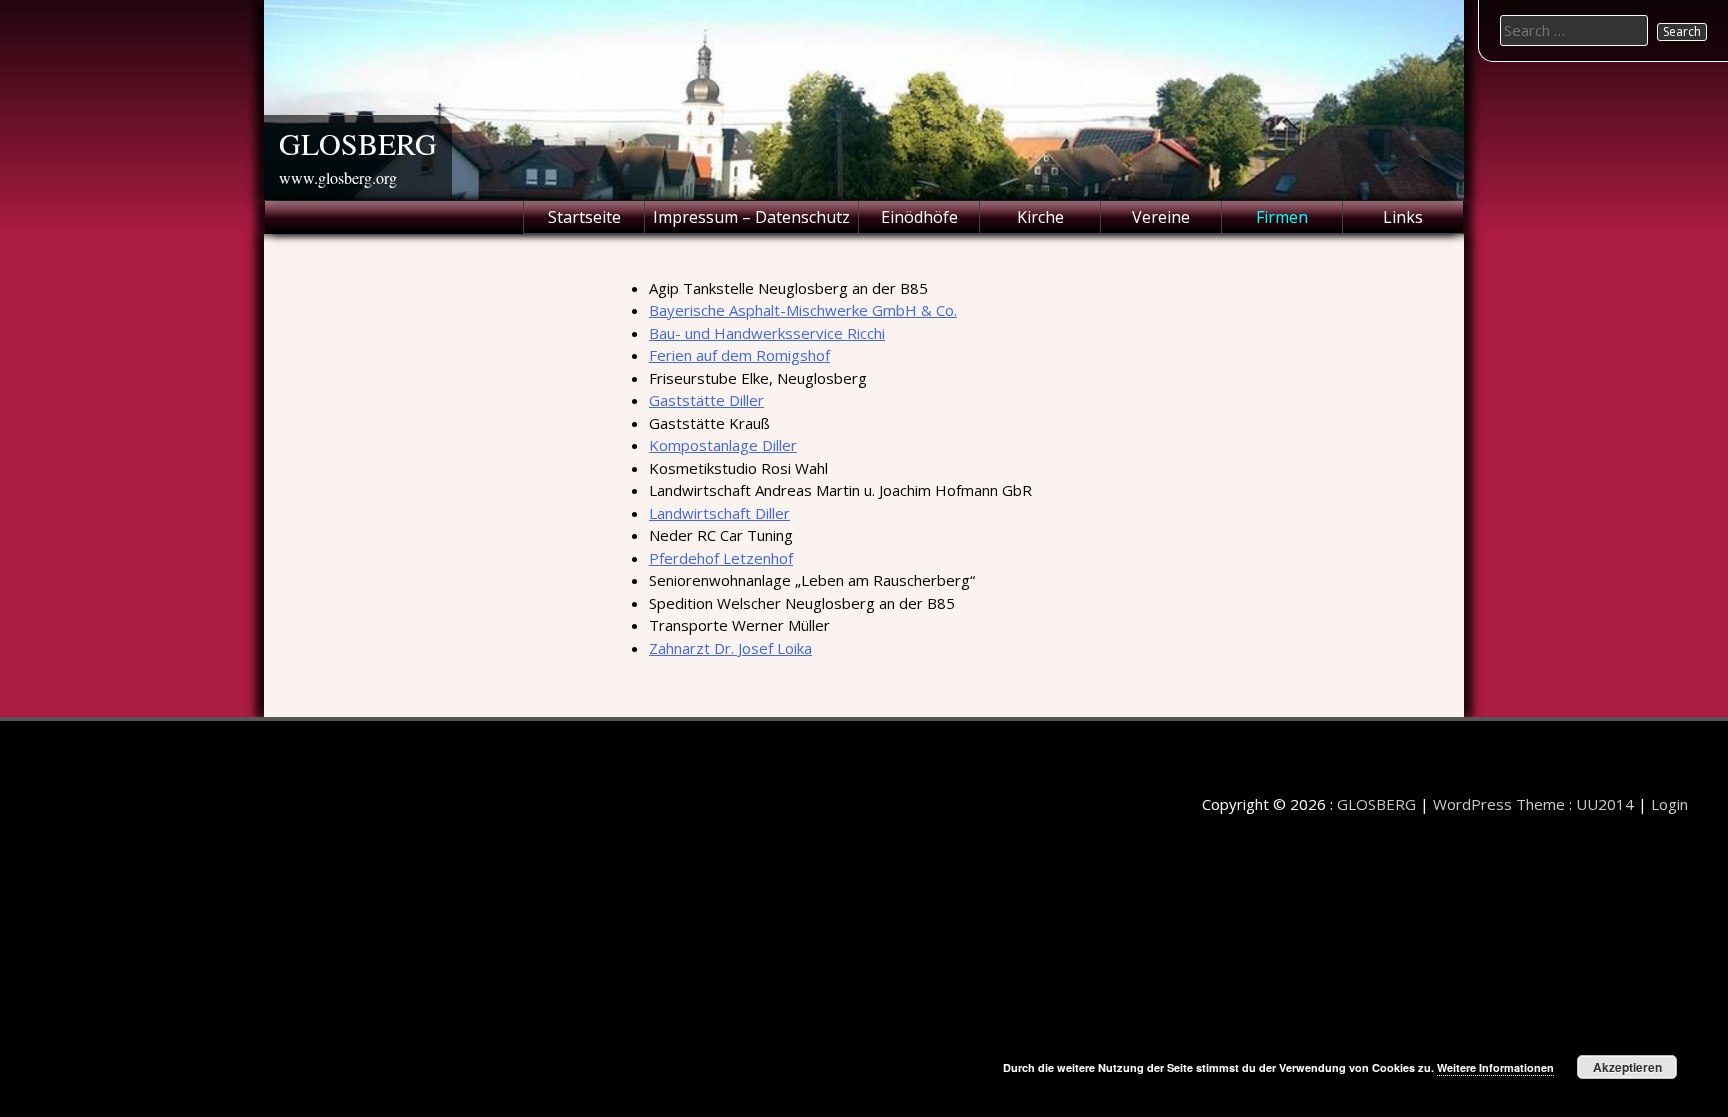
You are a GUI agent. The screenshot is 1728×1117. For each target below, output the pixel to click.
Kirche (1040, 217)
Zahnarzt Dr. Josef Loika (730, 648)
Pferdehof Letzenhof (721, 558)
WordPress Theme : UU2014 (1533, 804)
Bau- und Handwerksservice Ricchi (767, 333)
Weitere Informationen (1495, 1067)
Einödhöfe (919, 217)
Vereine (1161, 217)
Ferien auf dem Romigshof (739, 355)
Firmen (1282, 217)
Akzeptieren (1627, 1067)
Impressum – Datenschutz (751, 217)
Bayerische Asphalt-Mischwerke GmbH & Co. (803, 310)
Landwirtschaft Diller (719, 513)
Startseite (584, 217)
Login (1669, 804)
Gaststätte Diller (706, 400)
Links (1403, 217)
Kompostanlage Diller (723, 445)
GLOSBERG (358, 143)
